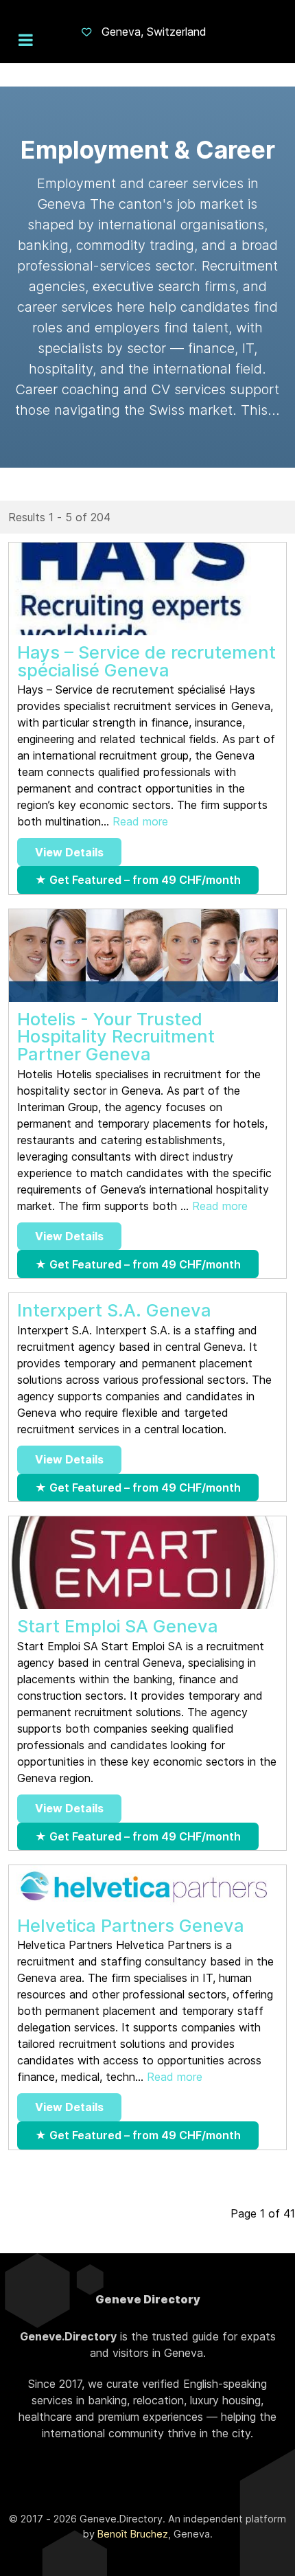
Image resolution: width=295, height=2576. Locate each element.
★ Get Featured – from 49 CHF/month (138, 880)
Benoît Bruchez (133, 2534)
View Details (69, 852)
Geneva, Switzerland (154, 32)
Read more (140, 821)
